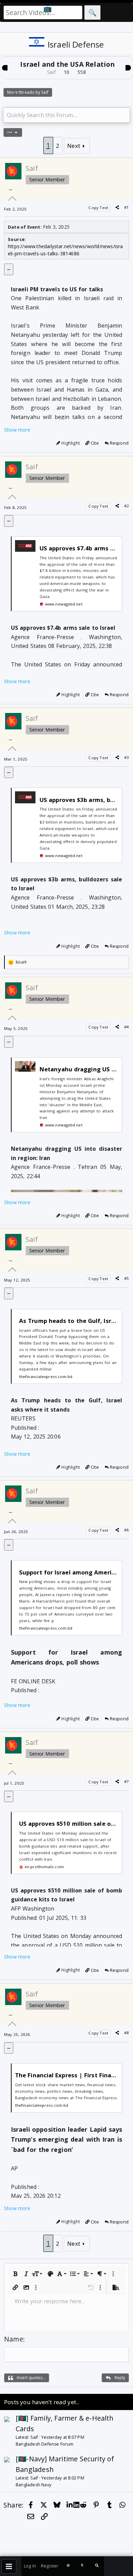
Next (74, 146)
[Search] (97, 2566)
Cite (94, 443)
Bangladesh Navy (33, 2485)
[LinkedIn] (70, 2505)
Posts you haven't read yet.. (41, 2402)
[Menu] (9, 2566)
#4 (127, 1027)
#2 (127, 506)
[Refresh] (68, 2566)
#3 (127, 757)
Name (14, 2339)
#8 (127, 2033)
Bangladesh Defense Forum (45, 2444)
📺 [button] (48, 8)
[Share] (117, 207)
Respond (119, 443)
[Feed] (83, 2566)
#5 (127, 1278)
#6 (127, 1530)
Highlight (71, 443)
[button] (15, 2274)
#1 (127, 207)
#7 (127, 1781)
